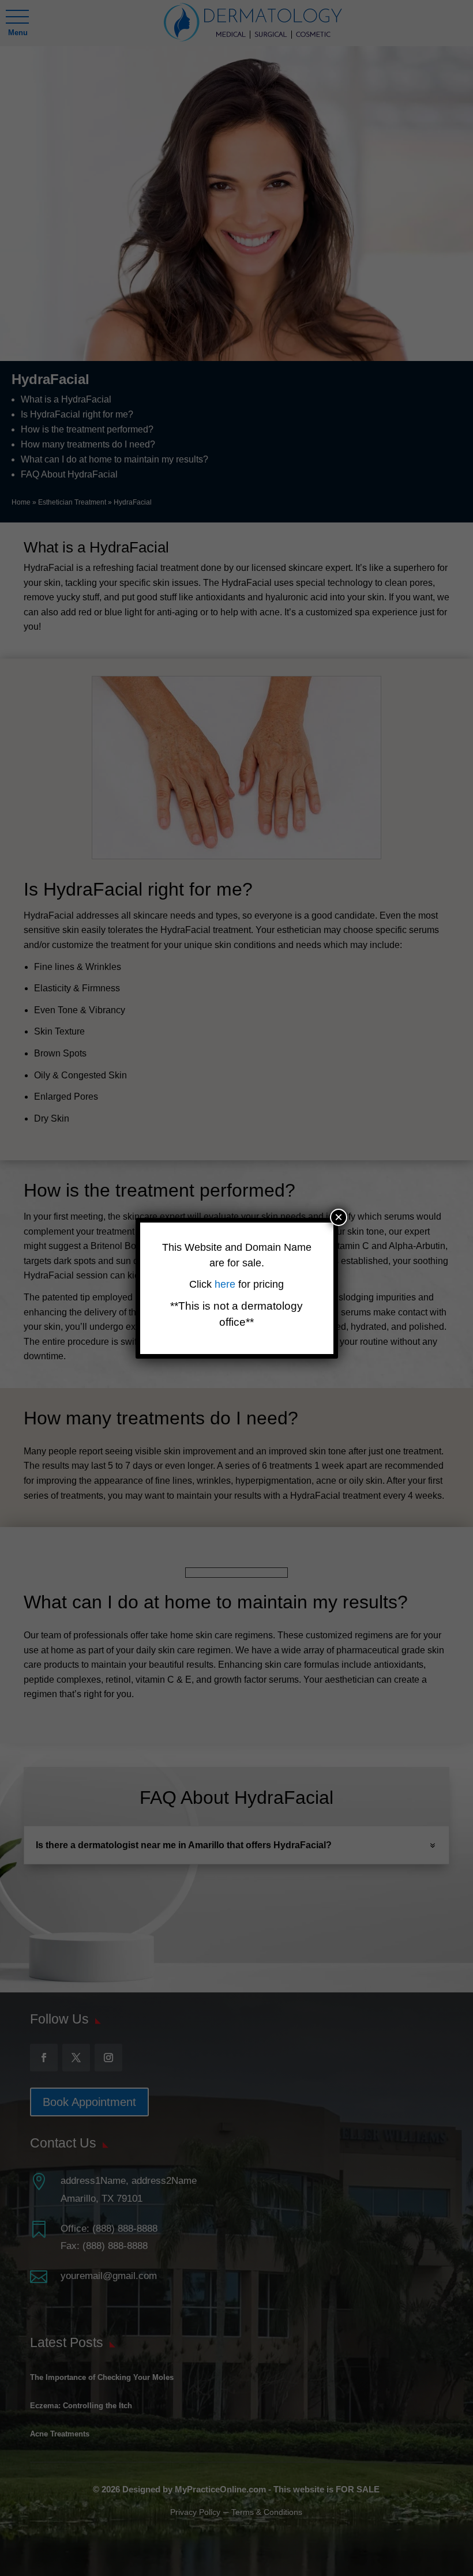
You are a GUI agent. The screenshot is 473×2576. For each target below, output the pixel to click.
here (226, 1284)
